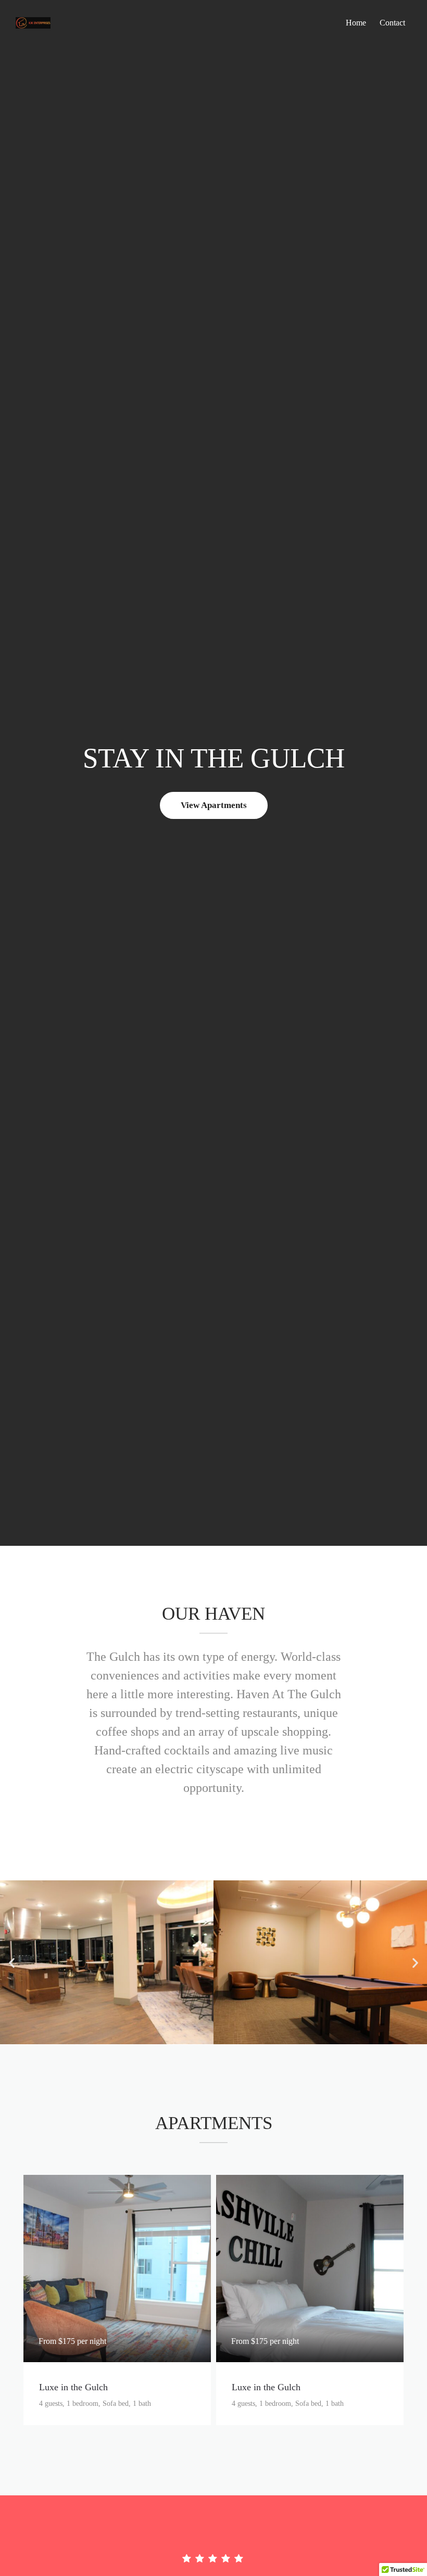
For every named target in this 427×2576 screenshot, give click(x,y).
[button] (12, 1962)
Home (356, 23)
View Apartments (214, 805)
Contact (392, 23)
